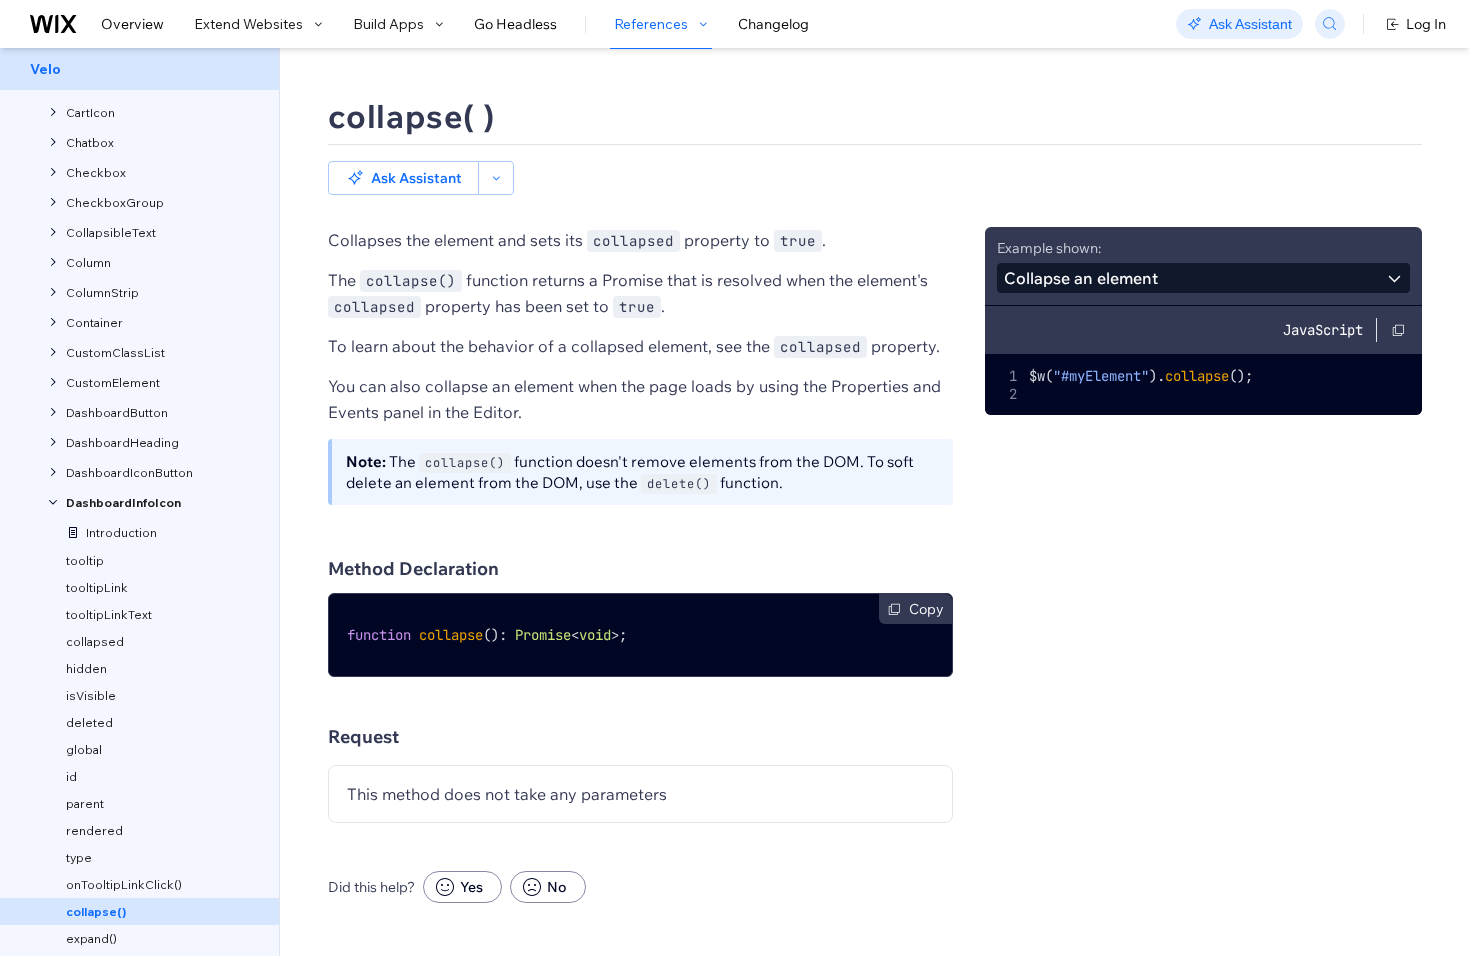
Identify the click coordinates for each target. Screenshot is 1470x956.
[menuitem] (139, 69)
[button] (403, 178)
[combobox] (1203, 278)
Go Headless (515, 24)
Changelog (773, 24)
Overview (132, 24)
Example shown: (1049, 248)
